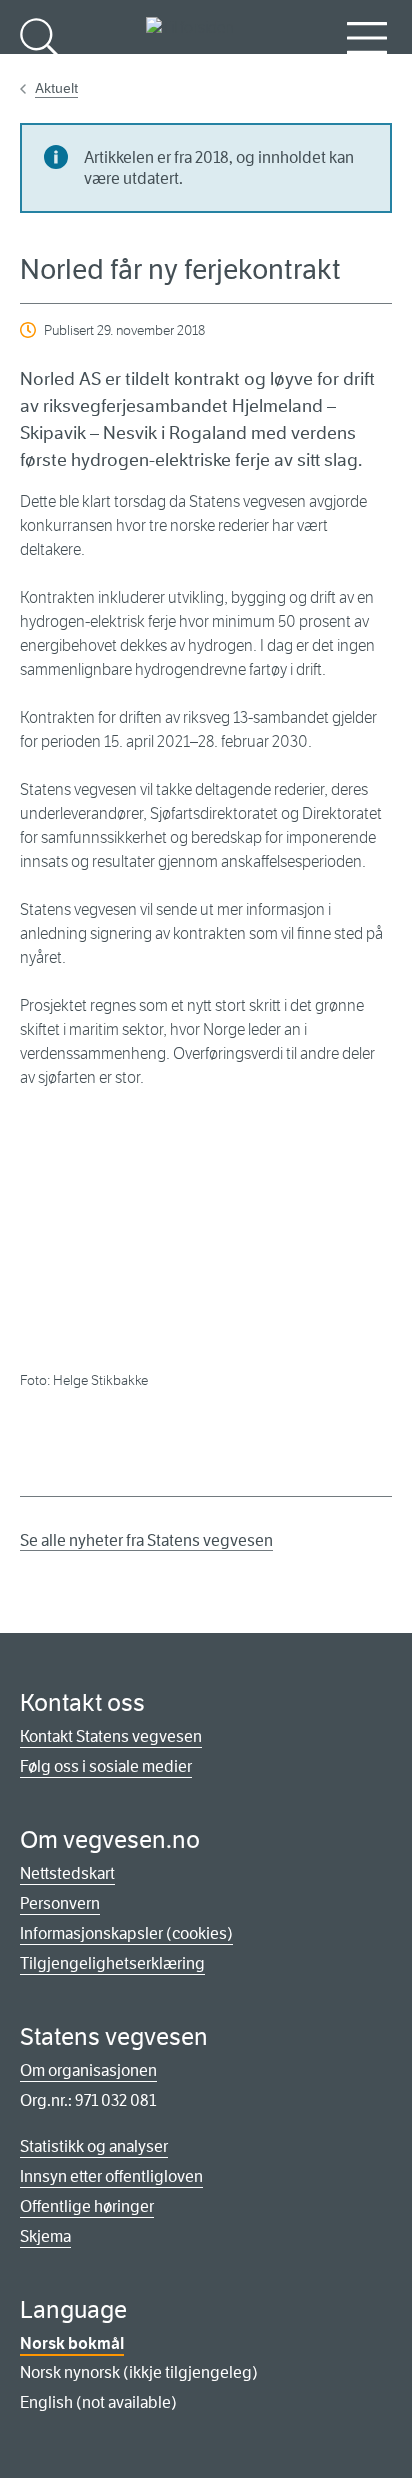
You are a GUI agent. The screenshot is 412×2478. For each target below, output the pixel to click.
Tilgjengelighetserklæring (112, 1963)
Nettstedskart (67, 1873)
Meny (367, 70)
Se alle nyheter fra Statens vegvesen (146, 1540)
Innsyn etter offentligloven (111, 2176)
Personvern (60, 1903)
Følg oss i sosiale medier (106, 1766)
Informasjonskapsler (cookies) (126, 1933)
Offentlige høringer (87, 2206)
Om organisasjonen (88, 2070)
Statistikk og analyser (94, 2146)
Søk (40, 70)
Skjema (45, 2236)
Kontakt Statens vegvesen (111, 1736)
